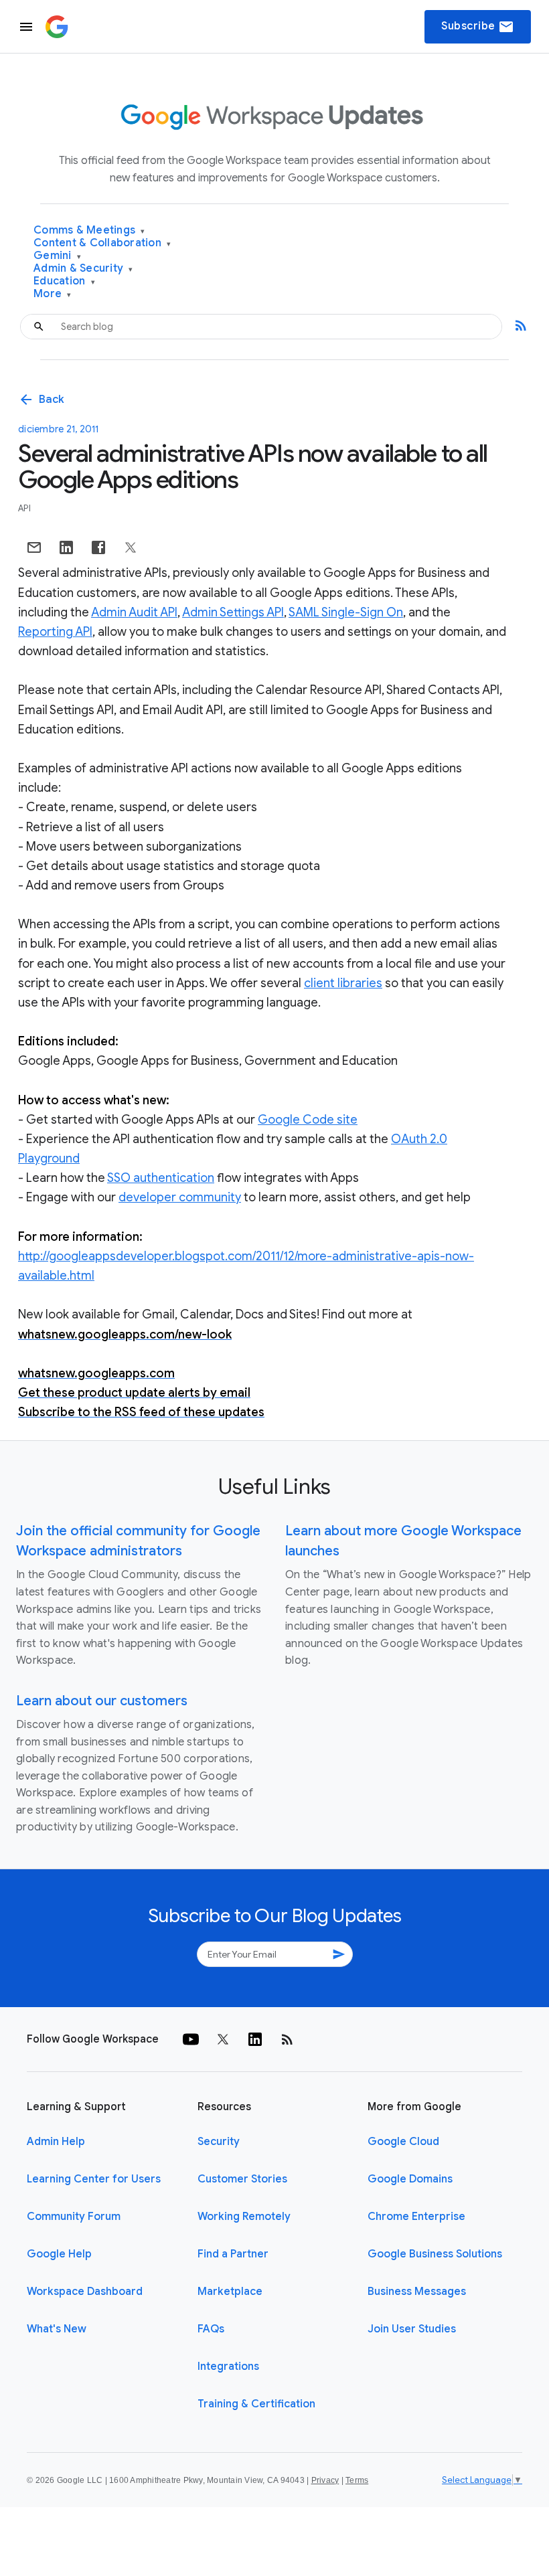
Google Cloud (403, 2142)
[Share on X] (131, 547)
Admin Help (56, 2142)
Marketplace (230, 2292)
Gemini (57, 256)
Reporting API (55, 632)
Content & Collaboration (102, 243)
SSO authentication (161, 1178)
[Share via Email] (34, 547)
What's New (57, 2329)
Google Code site (308, 1120)
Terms (357, 2480)
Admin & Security (83, 269)
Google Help (59, 2254)
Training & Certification (256, 2404)
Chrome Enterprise (416, 2217)
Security (219, 2142)
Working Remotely (244, 2217)
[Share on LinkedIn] (66, 547)
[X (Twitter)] (223, 2039)
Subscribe (478, 27)
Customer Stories (242, 2179)
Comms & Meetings (89, 231)
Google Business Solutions (435, 2254)
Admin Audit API (134, 612)
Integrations (228, 2367)
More (53, 294)
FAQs (211, 2329)
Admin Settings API (233, 612)
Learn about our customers (102, 1701)
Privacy (325, 2480)
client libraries (343, 983)
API (24, 508)
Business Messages (417, 2292)
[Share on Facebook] (98, 547)
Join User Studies (412, 2329)
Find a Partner (233, 2254)
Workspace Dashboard (85, 2292)
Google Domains (410, 2179)
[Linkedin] (255, 2039)
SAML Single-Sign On (346, 612)
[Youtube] (191, 2039)
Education (64, 281)
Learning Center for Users (94, 2179)
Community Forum (74, 2217)
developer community (180, 1197)
